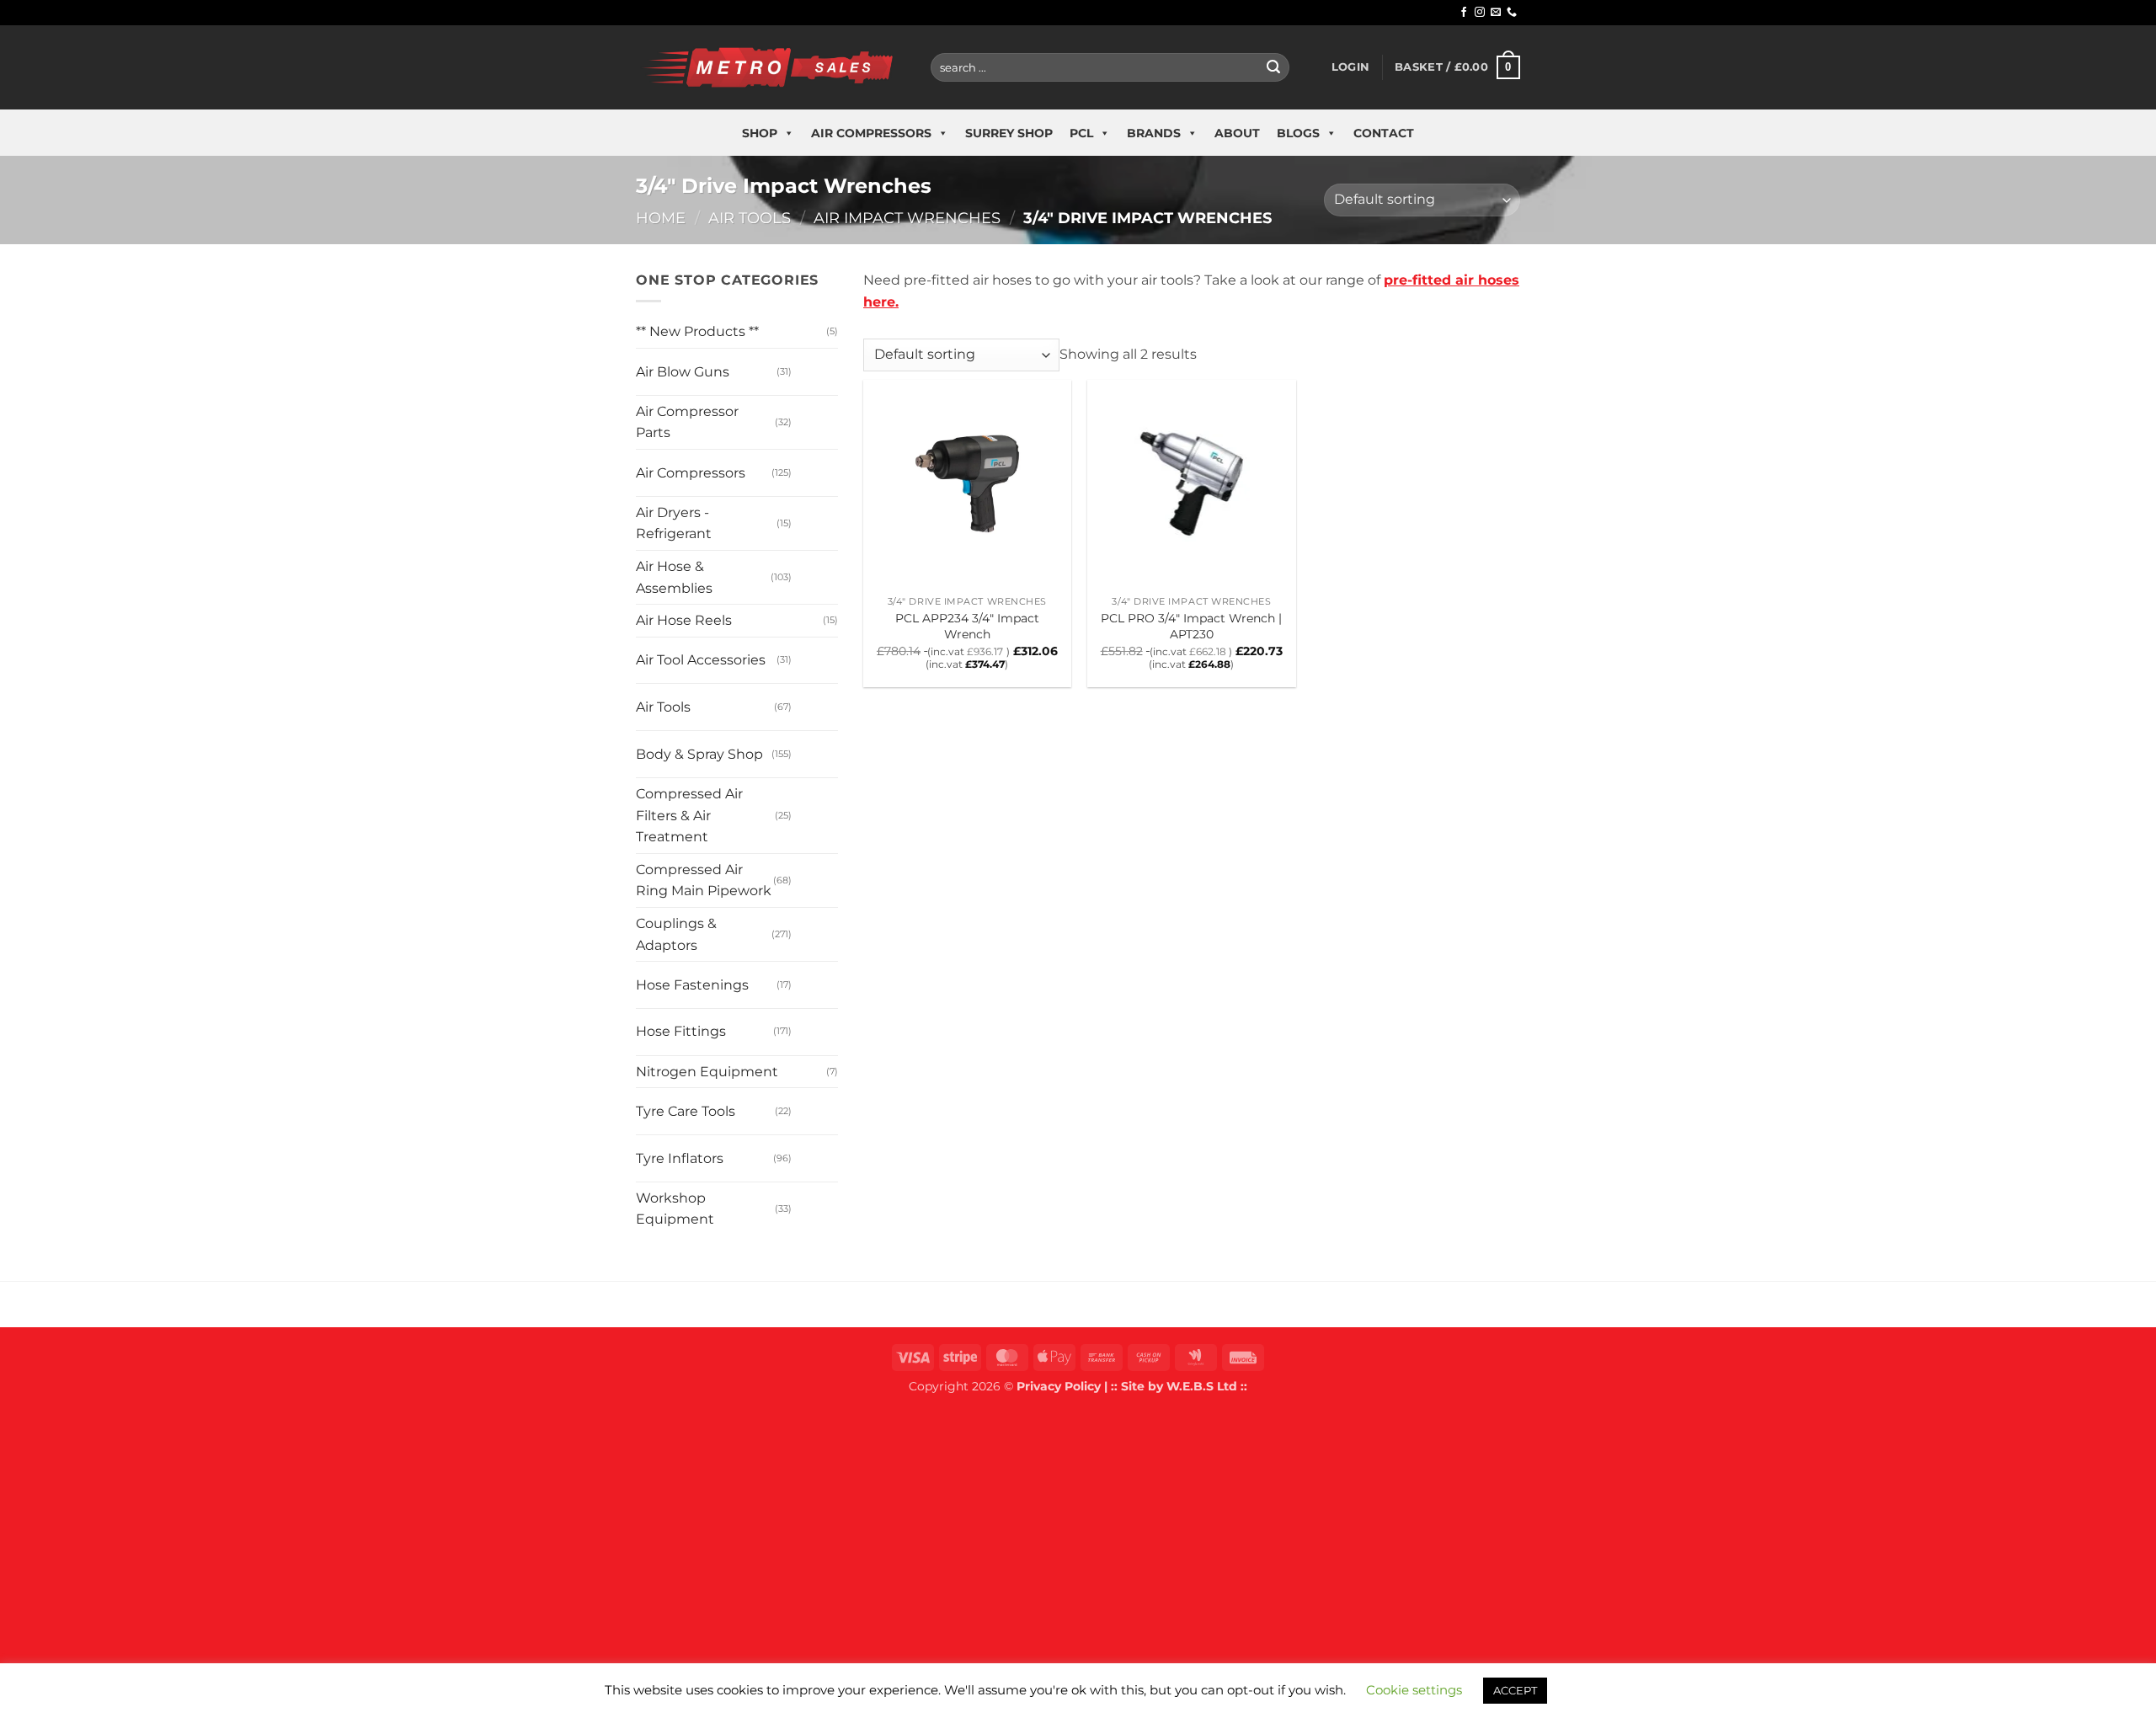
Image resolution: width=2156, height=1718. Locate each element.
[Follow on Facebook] (1464, 13)
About (1237, 133)
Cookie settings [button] (1414, 1690)
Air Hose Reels (684, 620)
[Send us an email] (1496, 13)
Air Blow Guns (683, 372)
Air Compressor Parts (687, 422)
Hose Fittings (681, 1031)
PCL (1081, 133)
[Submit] (1273, 67)
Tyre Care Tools (686, 1111)
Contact (1384, 133)
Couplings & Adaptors (676, 934)
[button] (1350, 67)
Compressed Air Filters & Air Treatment (689, 815)
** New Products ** (697, 331)
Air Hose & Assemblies (674, 577)
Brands (1154, 133)
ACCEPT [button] (1515, 1690)
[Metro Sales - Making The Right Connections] (771, 67)
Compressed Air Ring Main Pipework (704, 880)
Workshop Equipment (675, 1209)
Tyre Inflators (680, 1158)
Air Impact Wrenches (907, 218)
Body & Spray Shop (699, 754)
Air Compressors (871, 133)
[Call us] (1512, 13)
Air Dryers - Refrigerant (674, 523)
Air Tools (750, 218)
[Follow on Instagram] (1480, 13)
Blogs (1298, 133)
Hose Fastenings (692, 985)
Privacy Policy (1059, 1386)
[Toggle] (808, 365)
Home (661, 218)
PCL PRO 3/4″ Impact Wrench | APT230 (1191, 626)
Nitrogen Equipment (707, 1072)
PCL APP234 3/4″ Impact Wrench (967, 626)
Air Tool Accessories (701, 660)
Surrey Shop (1009, 133)
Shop (760, 133)
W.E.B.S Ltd (1202, 1386)
